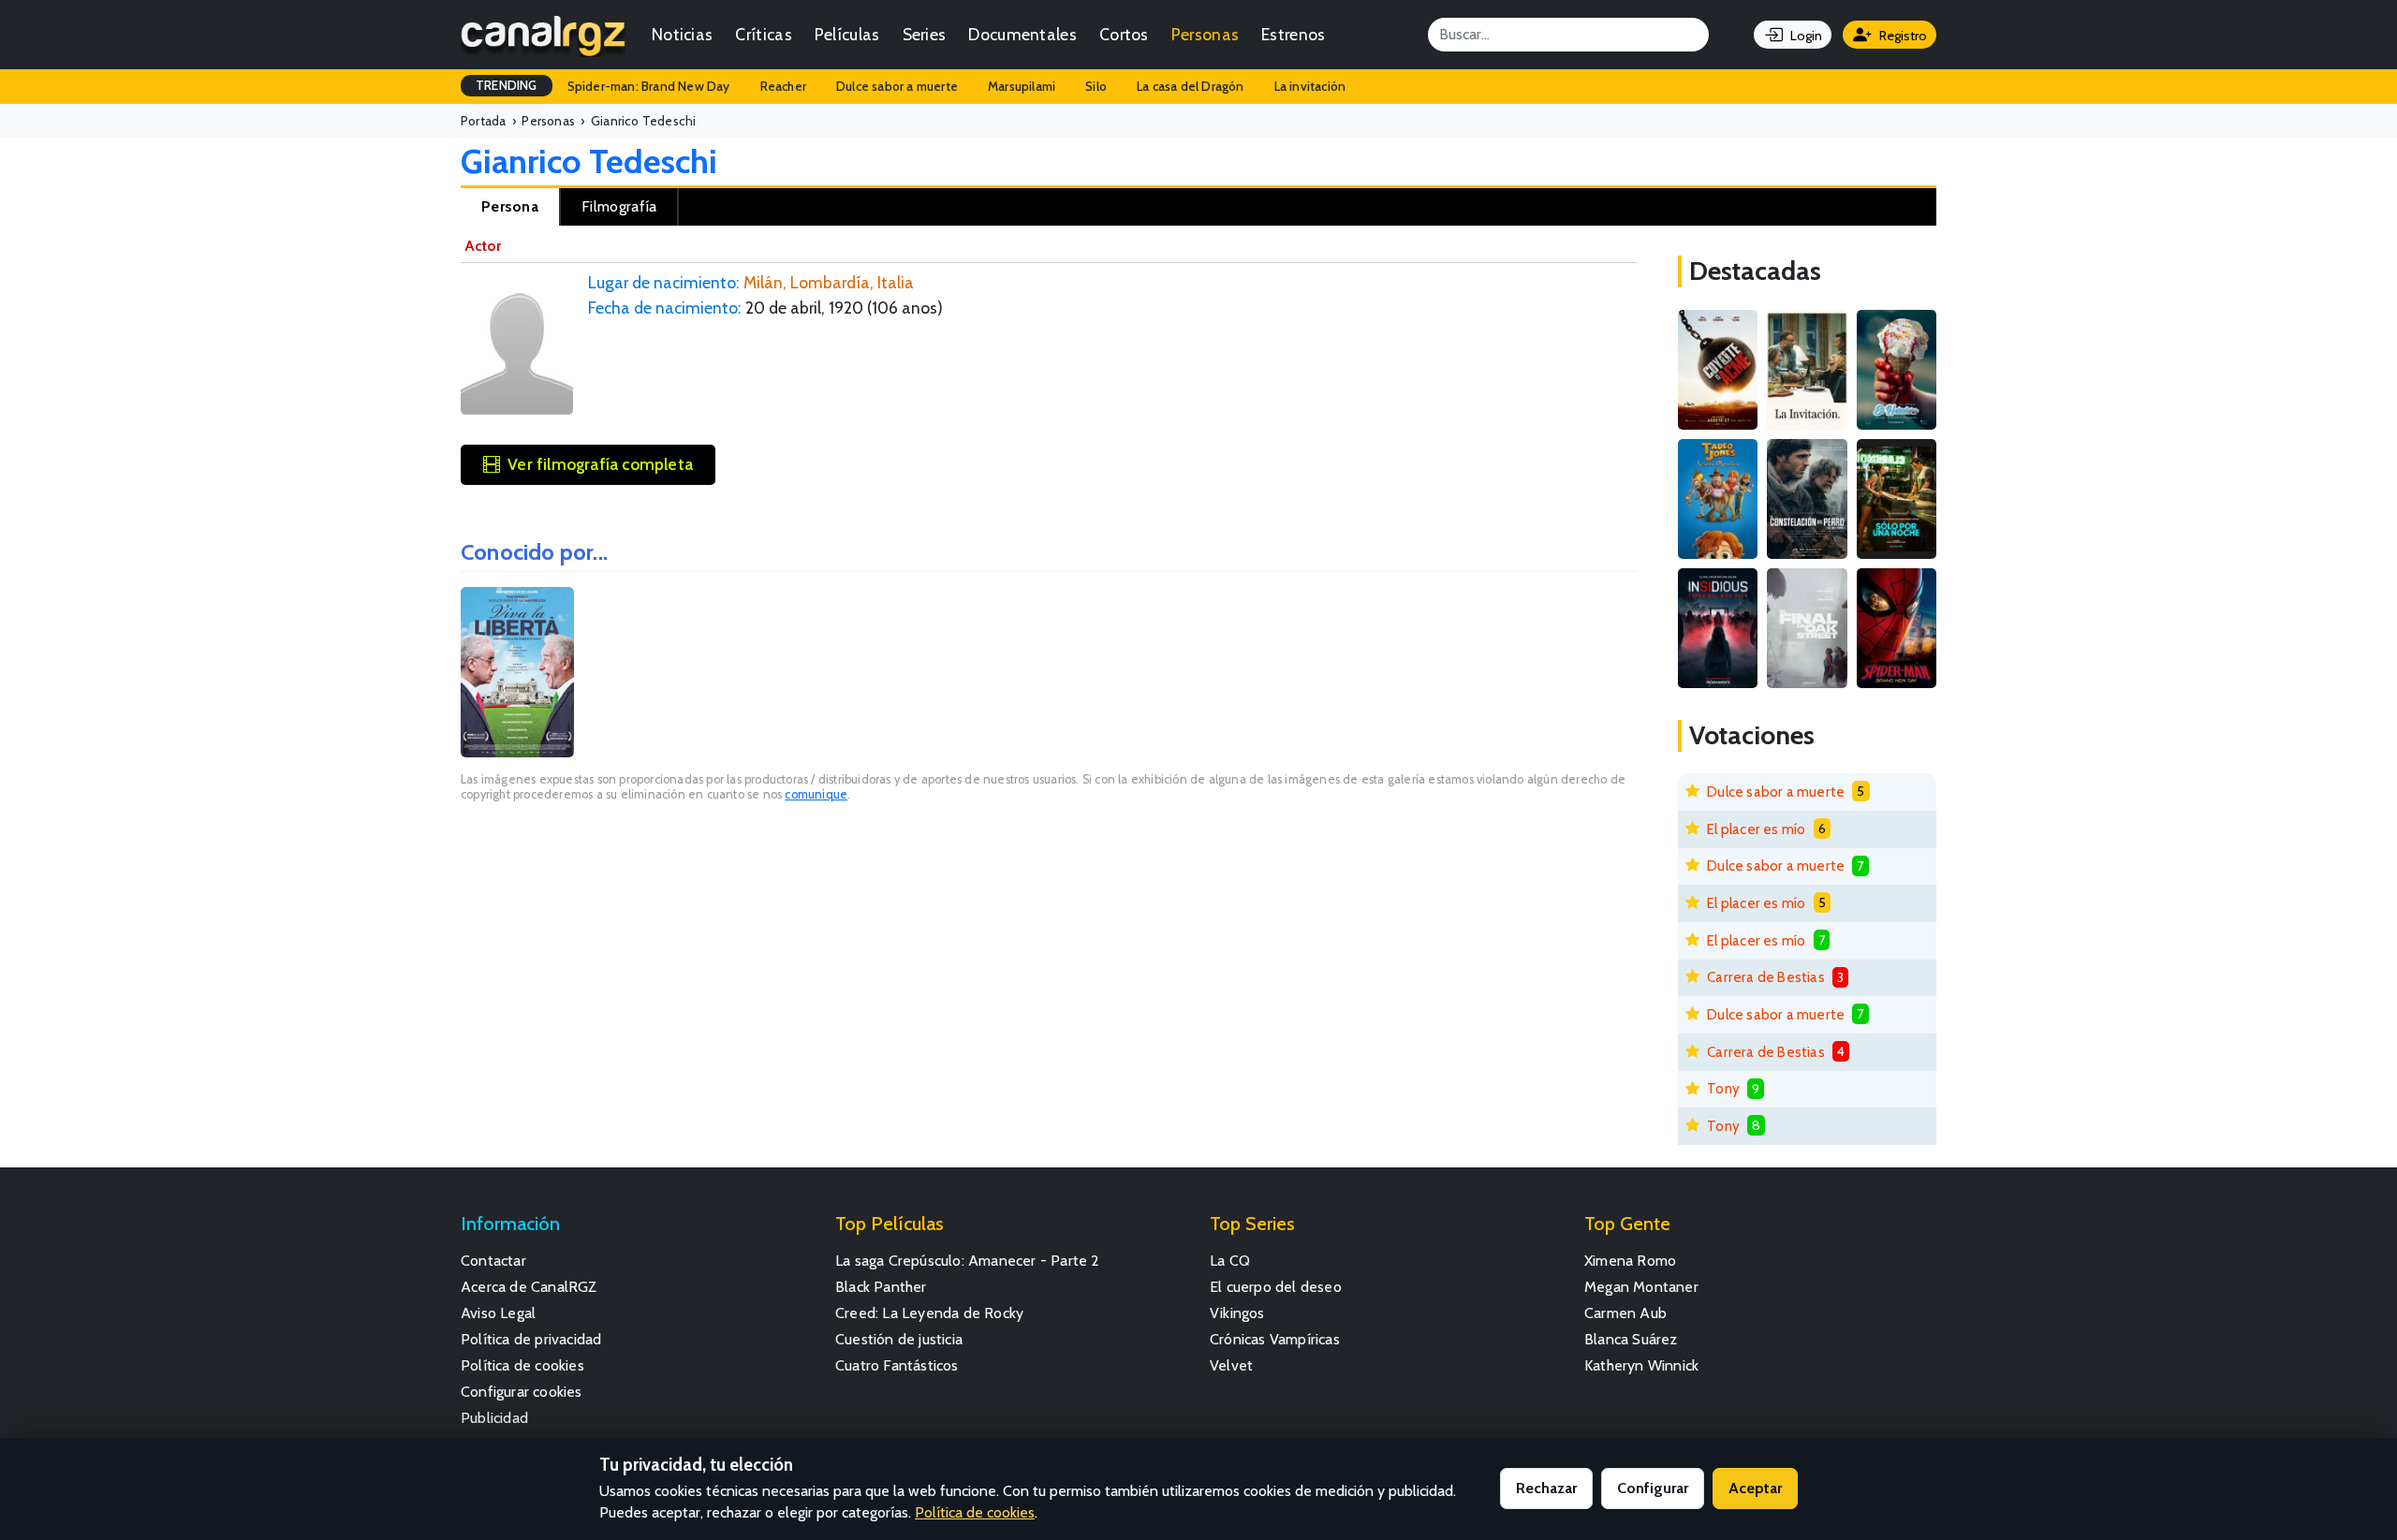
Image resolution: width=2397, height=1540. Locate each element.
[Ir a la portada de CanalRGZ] (543, 35)
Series (925, 34)
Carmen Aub (1625, 1313)
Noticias (682, 34)
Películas (847, 34)
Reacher (783, 86)
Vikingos (1237, 1313)
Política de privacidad (531, 1339)
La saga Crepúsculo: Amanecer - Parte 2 (968, 1261)
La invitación (1310, 86)
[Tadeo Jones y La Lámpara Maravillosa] (1718, 499)
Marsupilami (1022, 86)
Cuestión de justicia (899, 1339)
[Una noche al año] (1897, 499)
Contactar (493, 1261)
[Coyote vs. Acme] (1718, 370)
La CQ (1230, 1261)
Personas (1205, 34)
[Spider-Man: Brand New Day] (1897, 628)
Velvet (1231, 1365)
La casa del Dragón (1191, 86)
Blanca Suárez (1631, 1339)
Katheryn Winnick (1641, 1365)
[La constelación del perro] (1807, 499)
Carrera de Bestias (1766, 977)
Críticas (763, 34)
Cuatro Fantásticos (897, 1365)
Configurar (1653, 1488)
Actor (483, 246)
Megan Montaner (1641, 1287)
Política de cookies (522, 1365)
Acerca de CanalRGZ (529, 1287)
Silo (1096, 86)
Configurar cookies (522, 1392)
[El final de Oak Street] (1807, 628)
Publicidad (494, 1418)
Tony (1723, 1088)
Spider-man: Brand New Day (649, 86)
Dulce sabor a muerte (897, 86)
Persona (510, 206)
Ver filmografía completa (600, 464)
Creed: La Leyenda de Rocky (929, 1313)
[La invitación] (1807, 370)
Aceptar (1755, 1488)
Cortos (1124, 34)
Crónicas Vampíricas (1275, 1339)
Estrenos (1293, 34)
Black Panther (881, 1287)
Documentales (1022, 34)
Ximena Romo (1630, 1261)
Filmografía (619, 206)
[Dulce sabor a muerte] (1897, 370)
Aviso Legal (498, 1313)
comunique (816, 794)
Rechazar (1546, 1488)
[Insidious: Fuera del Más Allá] (1718, 628)
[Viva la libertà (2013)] (517, 672)
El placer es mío (1756, 829)
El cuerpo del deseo (1276, 1287)
